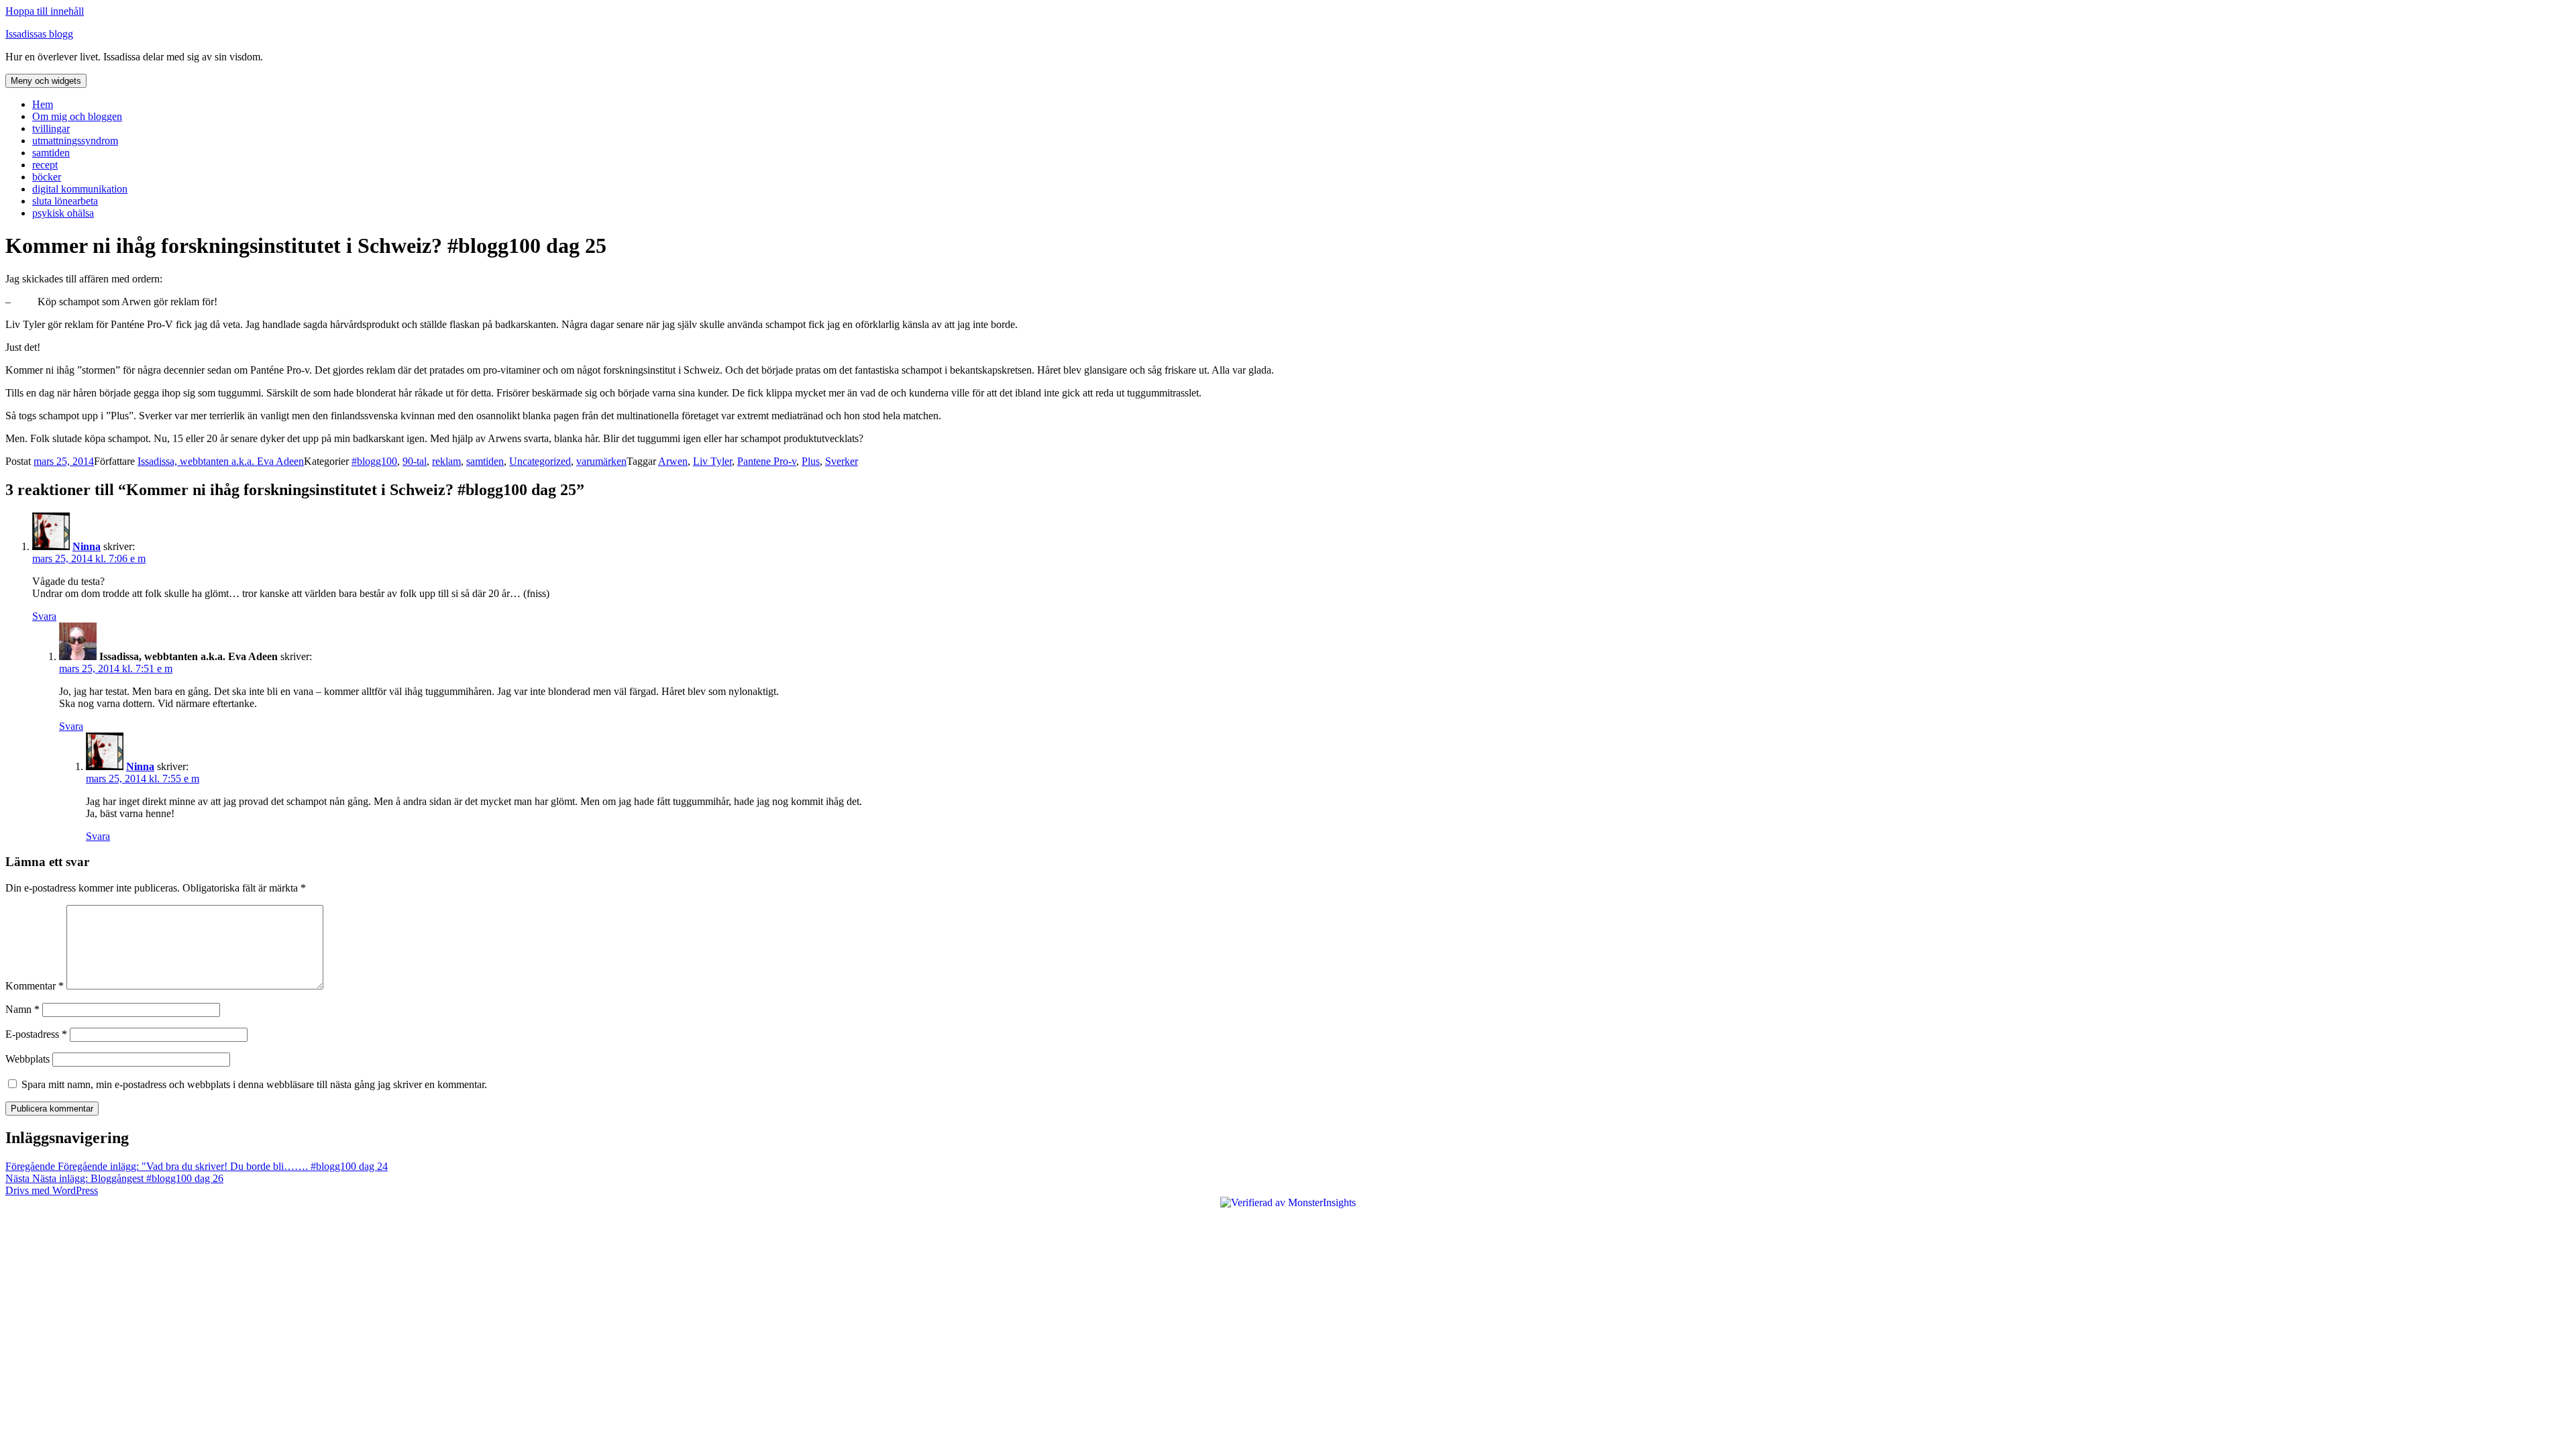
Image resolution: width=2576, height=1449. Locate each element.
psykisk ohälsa (63, 213)
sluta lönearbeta (65, 201)
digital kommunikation (80, 189)
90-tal (415, 461)
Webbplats (28, 1059)
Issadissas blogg (39, 34)
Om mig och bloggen (77, 116)
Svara (44, 616)
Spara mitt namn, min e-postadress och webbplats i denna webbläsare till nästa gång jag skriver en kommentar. (254, 1084)
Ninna (87, 546)
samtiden (51, 153)
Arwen (673, 461)
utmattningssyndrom (75, 141)
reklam (446, 461)
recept (45, 165)
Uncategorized (540, 461)
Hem (43, 104)
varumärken (601, 461)
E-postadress (36, 1034)
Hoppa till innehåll (45, 11)
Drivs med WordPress (52, 1190)
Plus (811, 461)
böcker (47, 177)
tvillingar (51, 128)
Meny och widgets (46, 81)
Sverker (842, 461)
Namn (22, 1009)
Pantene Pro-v (767, 461)
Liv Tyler (712, 461)
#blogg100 (374, 461)
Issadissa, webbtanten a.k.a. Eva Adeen (221, 461)
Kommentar (35, 986)
